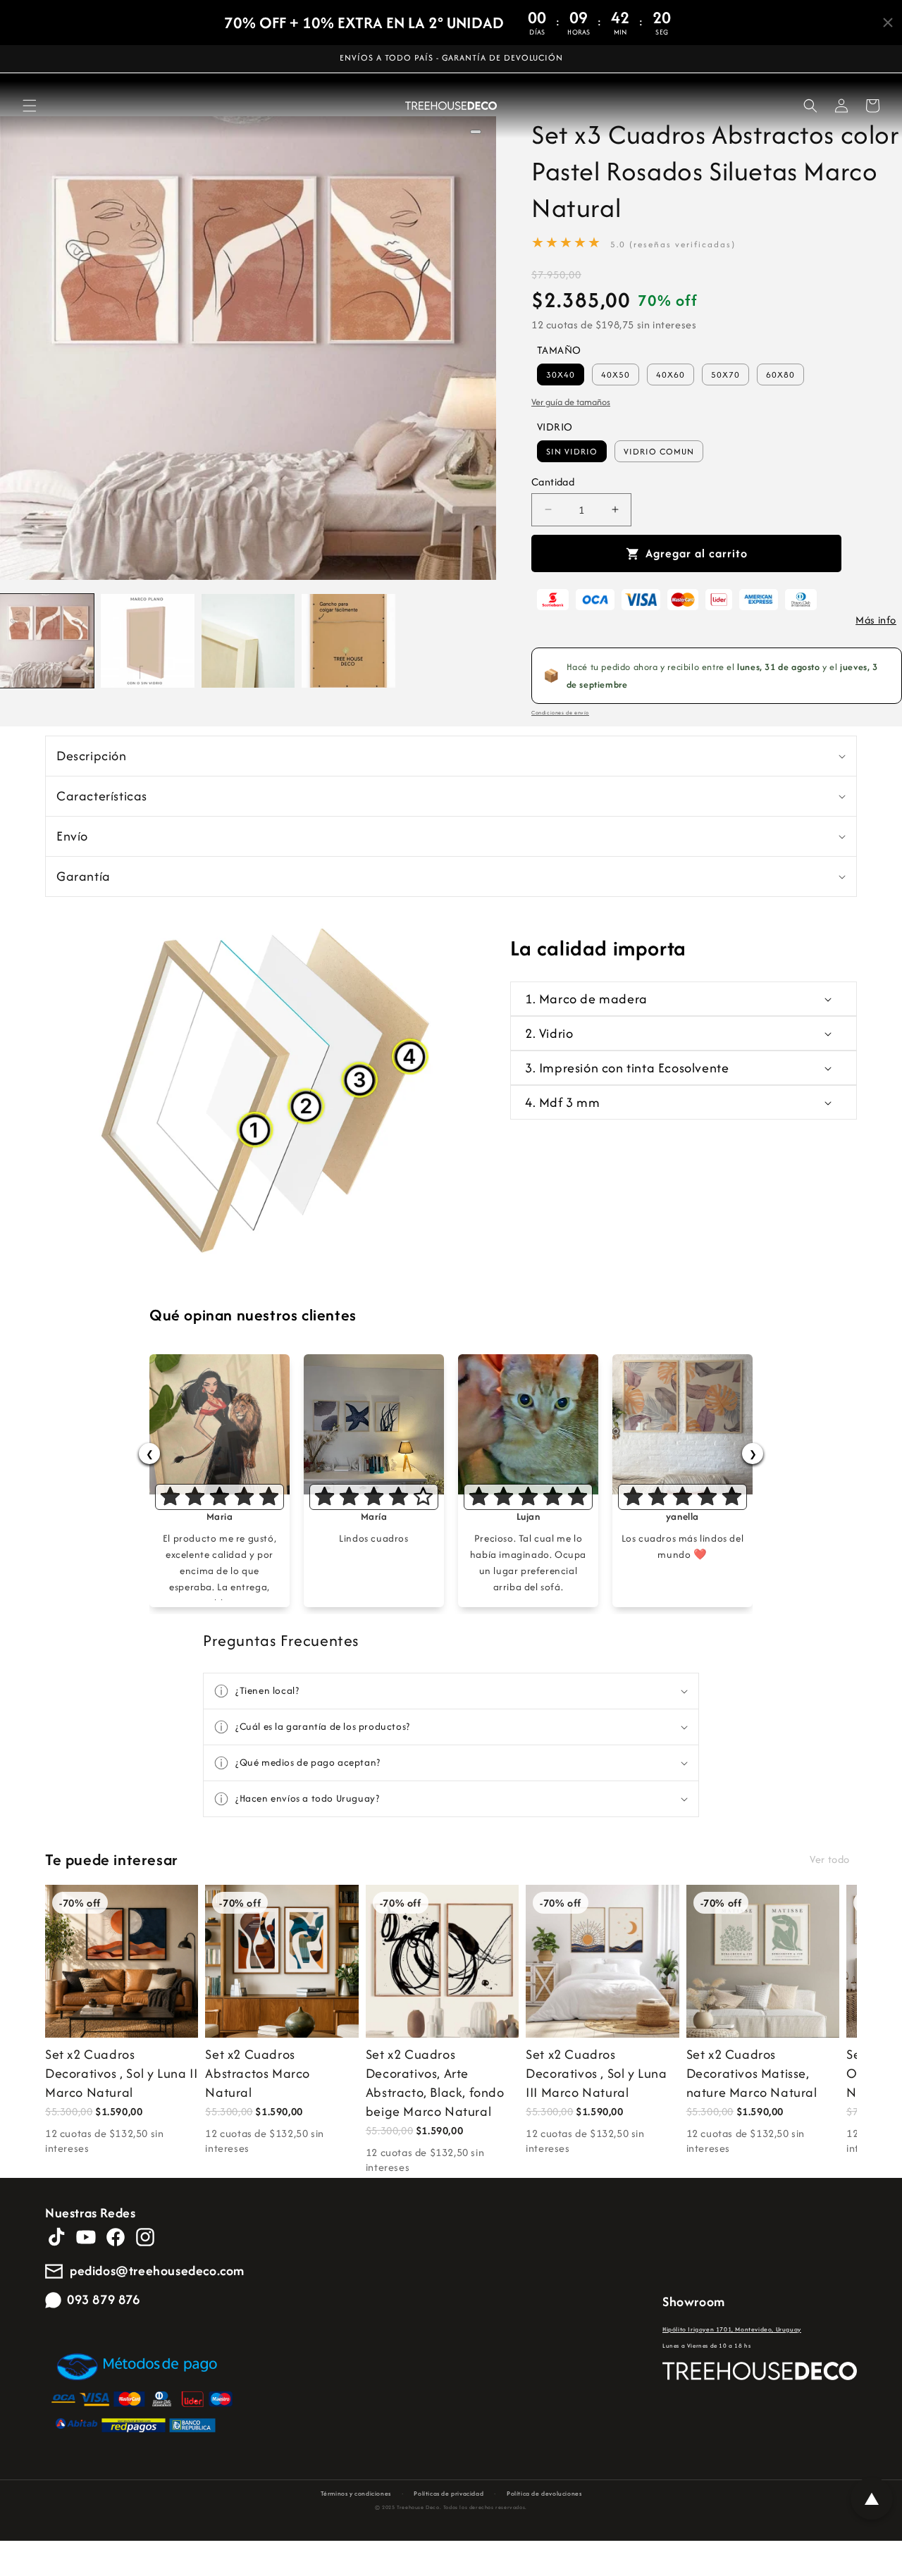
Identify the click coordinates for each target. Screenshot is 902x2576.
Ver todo (830, 1859)
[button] (30, 106)
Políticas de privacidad (449, 2493)
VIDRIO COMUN (659, 451)
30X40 (561, 374)
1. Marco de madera (586, 999)
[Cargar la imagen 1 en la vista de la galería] (47, 641)
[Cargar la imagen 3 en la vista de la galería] (248, 641)
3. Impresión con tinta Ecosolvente (627, 1068)
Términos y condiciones (356, 2493)
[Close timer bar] (888, 23)
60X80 (780, 374)
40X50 (616, 374)
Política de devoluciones (544, 2493)
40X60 (671, 374)
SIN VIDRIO (572, 451)
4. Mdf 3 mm (563, 1102)
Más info (876, 620)
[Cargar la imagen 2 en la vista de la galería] (148, 641)
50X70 (725, 374)
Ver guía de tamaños (571, 402)
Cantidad (553, 482)
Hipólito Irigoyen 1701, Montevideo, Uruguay (732, 2329)
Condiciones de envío (560, 713)
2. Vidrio (549, 1033)
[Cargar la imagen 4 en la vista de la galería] (348, 641)
